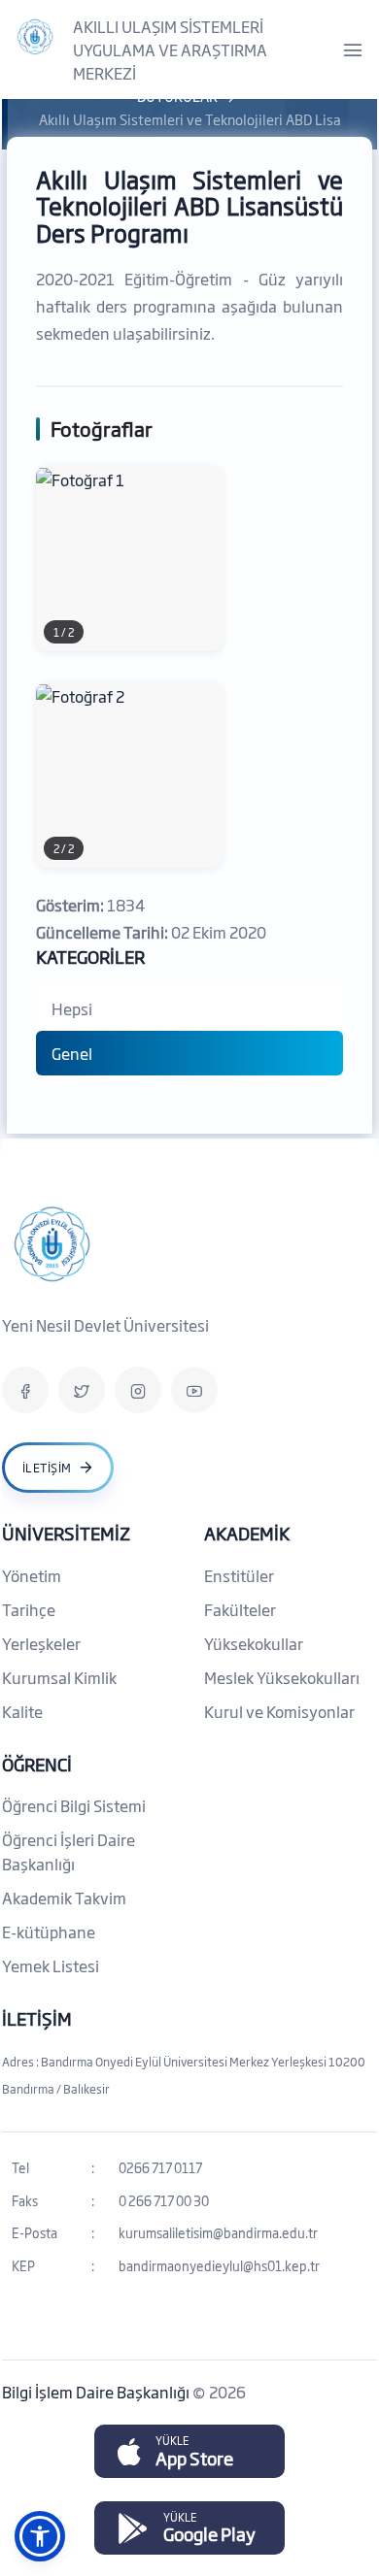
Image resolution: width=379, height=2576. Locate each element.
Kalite (22, 1711)
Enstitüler (239, 1575)
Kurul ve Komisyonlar (279, 1711)
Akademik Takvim (64, 1898)
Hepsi (72, 1008)
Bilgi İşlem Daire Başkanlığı (97, 2392)
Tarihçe (29, 1609)
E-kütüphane (49, 1932)
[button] (40, 2536)
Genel (72, 1053)
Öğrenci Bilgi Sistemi (74, 1805)
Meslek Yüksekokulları (282, 1677)
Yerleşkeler (41, 1643)
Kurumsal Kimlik (59, 1677)
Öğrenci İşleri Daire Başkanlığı (69, 1851)
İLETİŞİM (37, 2018)
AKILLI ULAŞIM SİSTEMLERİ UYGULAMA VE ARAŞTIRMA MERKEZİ (170, 50)
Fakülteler (240, 1609)
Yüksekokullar (254, 1643)
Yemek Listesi (51, 1965)
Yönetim (32, 1575)
